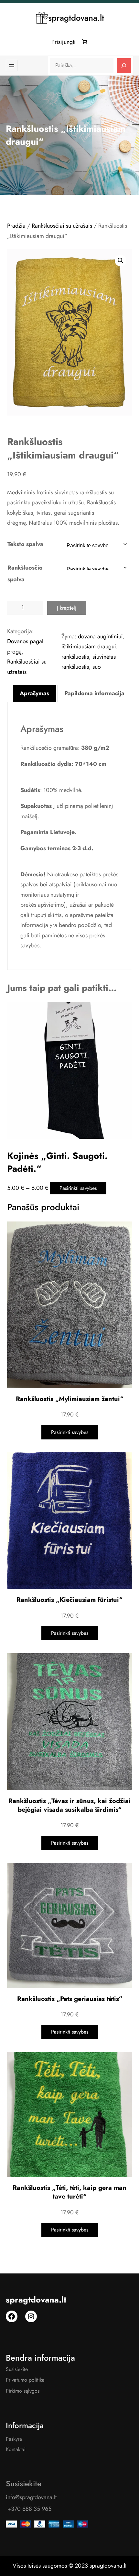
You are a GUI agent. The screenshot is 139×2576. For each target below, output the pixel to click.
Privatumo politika (25, 2380)
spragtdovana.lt (76, 18)
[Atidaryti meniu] (12, 66)
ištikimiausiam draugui (89, 646)
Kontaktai (16, 2449)
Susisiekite (17, 2369)
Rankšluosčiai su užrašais (62, 226)
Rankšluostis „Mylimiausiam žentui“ (70, 1399)
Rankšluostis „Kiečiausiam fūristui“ (69, 1600)
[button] (121, 261)
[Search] (124, 66)
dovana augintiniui (100, 636)
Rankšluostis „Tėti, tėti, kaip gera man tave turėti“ (69, 2192)
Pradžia (16, 226)
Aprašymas (34, 693)
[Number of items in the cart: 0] (85, 42)
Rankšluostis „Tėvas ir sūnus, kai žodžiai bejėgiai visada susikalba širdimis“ (69, 1805)
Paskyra (14, 2439)
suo (97, 667)
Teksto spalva (25, 544)
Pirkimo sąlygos (23, 2391)
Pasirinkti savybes (78, 1188)
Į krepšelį (67, 608)
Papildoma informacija (94, 693)
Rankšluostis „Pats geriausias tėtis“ (70, 1999)
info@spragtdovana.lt (31, 2497)
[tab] (34, 694)
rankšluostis (75, 657)
